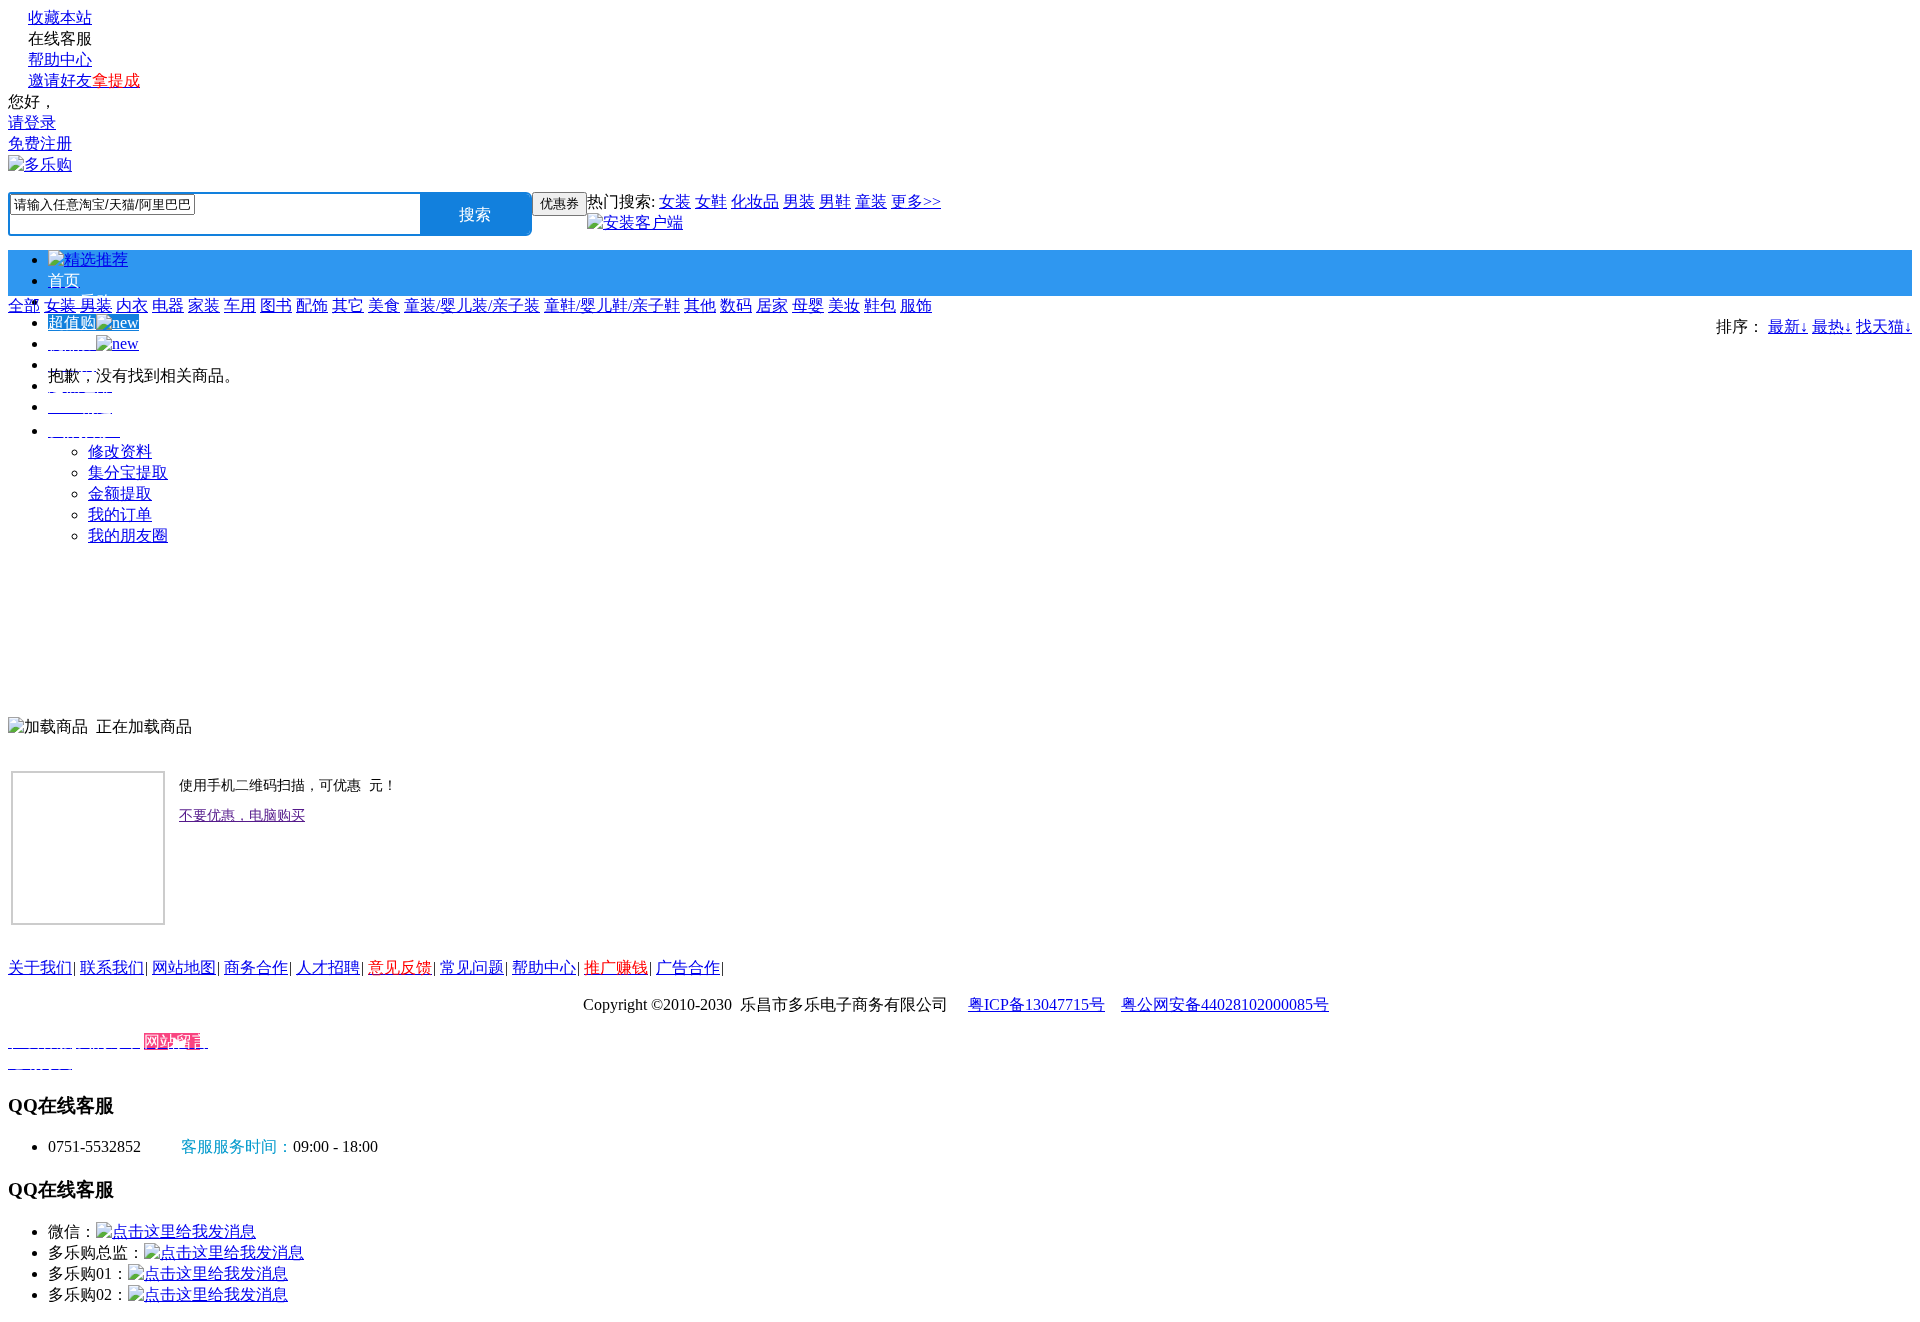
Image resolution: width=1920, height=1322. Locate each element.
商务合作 (256, 967)
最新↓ (1788, 326)
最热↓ (1832, 326)
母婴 (808, 305)
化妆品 (755, 201)
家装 (204, 305)
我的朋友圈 (128, 535)
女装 (675, 201)
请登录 (32, 122)
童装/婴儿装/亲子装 (472, 305)
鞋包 (880, 305)
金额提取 (120, 493)
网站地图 (184, 967)
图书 (276, 305)
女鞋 (711, 201)
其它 (348, 305)
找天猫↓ (1884, 326)
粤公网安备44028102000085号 (1225, 1004)
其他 (700, 305)
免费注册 (40, 143)
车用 (240, 305)
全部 (24, 305)
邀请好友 (84, 80)
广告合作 (688, 967)
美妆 (844, 305)
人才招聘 (328, 967)
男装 (799, 201)
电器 (168, 305)
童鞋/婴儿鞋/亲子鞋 (612, 305)
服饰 (916, 305)
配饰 (312, 305)
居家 (772, 305)
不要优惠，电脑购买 (242, 815)
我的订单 (120, 514)
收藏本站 (60, 17)
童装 (871, 201)
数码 (736, 305)
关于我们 (40, 967)
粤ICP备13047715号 (1036, 1004)
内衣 (132, 305)
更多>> (916, 201)
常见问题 (472, 967)
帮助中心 (60, 59)
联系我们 (112, 967)
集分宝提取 (128, 472)
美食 (384, 305)
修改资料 (120, 451)
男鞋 (835, 201)
